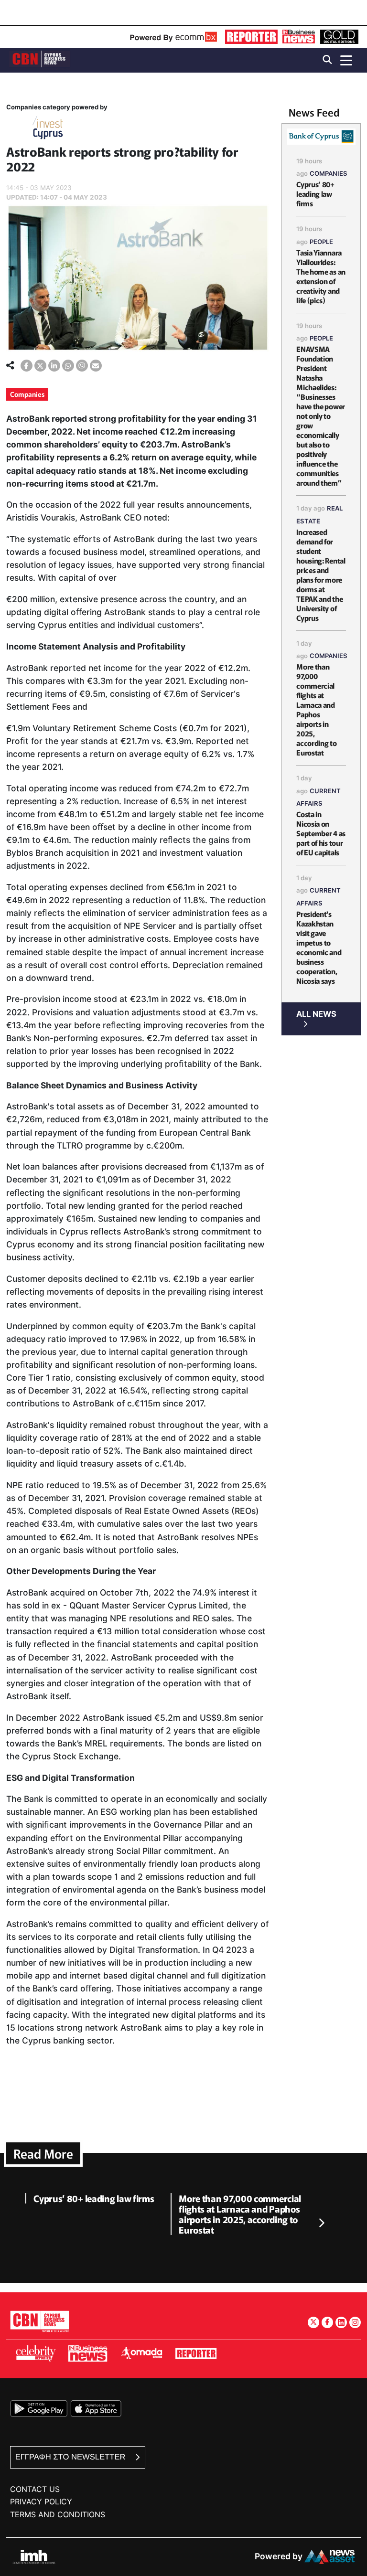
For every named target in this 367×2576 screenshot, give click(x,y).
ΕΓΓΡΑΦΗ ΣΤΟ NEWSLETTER (71, 2457)
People (321, 242)
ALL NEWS (316, 1014)
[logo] (40, 59)
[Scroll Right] (321, 2224)
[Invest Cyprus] (48, 129)
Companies (27, 394)
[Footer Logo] (40, 2321)
